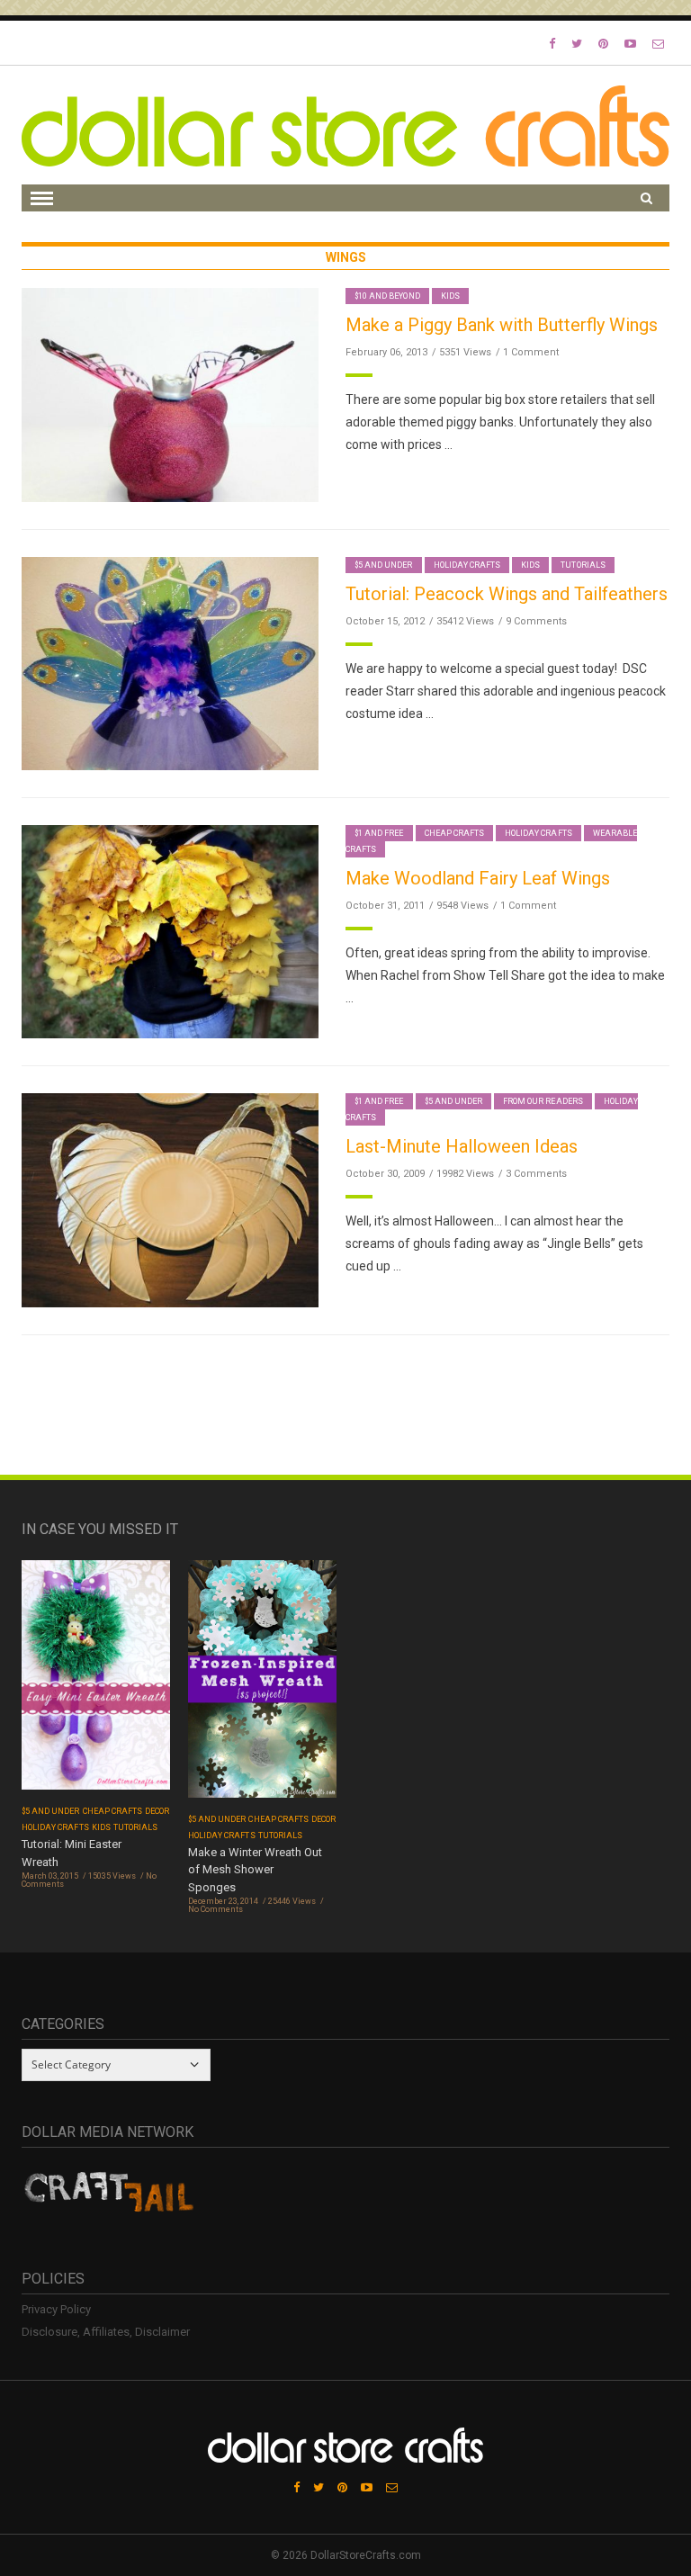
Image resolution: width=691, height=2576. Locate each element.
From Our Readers (543, 1101)
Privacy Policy (56, 2309)
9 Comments (536, 621)
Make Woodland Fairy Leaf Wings (478, 878)
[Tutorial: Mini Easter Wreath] (96, 1681)
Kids (450, 296)
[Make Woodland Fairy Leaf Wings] (170, 931)
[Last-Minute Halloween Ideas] (170, 1199)
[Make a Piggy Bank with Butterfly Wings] (170, 394)
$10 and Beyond (387, 296)
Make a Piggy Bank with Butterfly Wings (502, 325)
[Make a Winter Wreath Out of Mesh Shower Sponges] (262, 1685)
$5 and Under (384, 565)
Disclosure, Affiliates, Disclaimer (106, 2332)
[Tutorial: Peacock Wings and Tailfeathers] (170, 663)
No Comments (215, 1909)
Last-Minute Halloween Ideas (462, 1146)
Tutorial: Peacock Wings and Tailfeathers (507, 594)
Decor (157, 1811)
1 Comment (531, 352)
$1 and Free (379, 833)
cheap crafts (455, 833)
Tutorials (583, 565)
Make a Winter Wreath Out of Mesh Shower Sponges (255, 1870)
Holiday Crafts (467, 565)
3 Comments (536, 1174)
